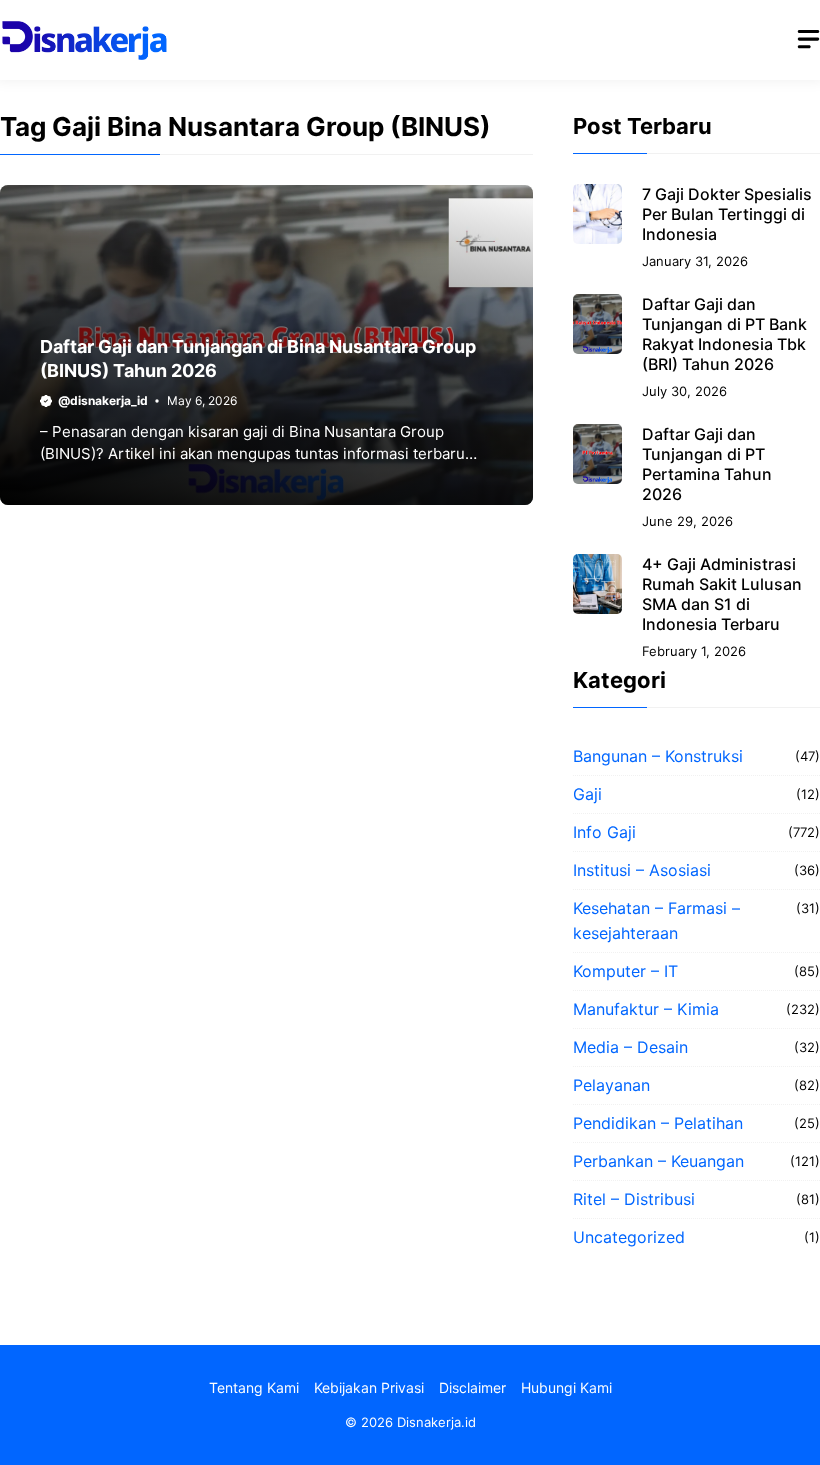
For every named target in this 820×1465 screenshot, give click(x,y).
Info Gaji (604, 832)
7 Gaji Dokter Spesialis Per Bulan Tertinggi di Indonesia (727, 214)
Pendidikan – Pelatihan (658, 1123)
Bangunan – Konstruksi (658, 756)
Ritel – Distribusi (634, 1199)
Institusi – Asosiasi (642, 870)
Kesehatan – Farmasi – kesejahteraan (656, 920)
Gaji (587, 794)
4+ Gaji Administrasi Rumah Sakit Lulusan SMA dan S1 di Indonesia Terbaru (722, 594)
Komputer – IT (625, 971)
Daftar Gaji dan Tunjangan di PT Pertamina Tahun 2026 (707, 464)
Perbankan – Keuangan (658, 1161)
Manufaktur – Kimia (646, 1009)
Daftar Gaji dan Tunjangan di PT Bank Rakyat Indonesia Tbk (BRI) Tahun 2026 (724, 334)
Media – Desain (630, 1047)
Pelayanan (611, 1085)
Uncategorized (629, 1237)
